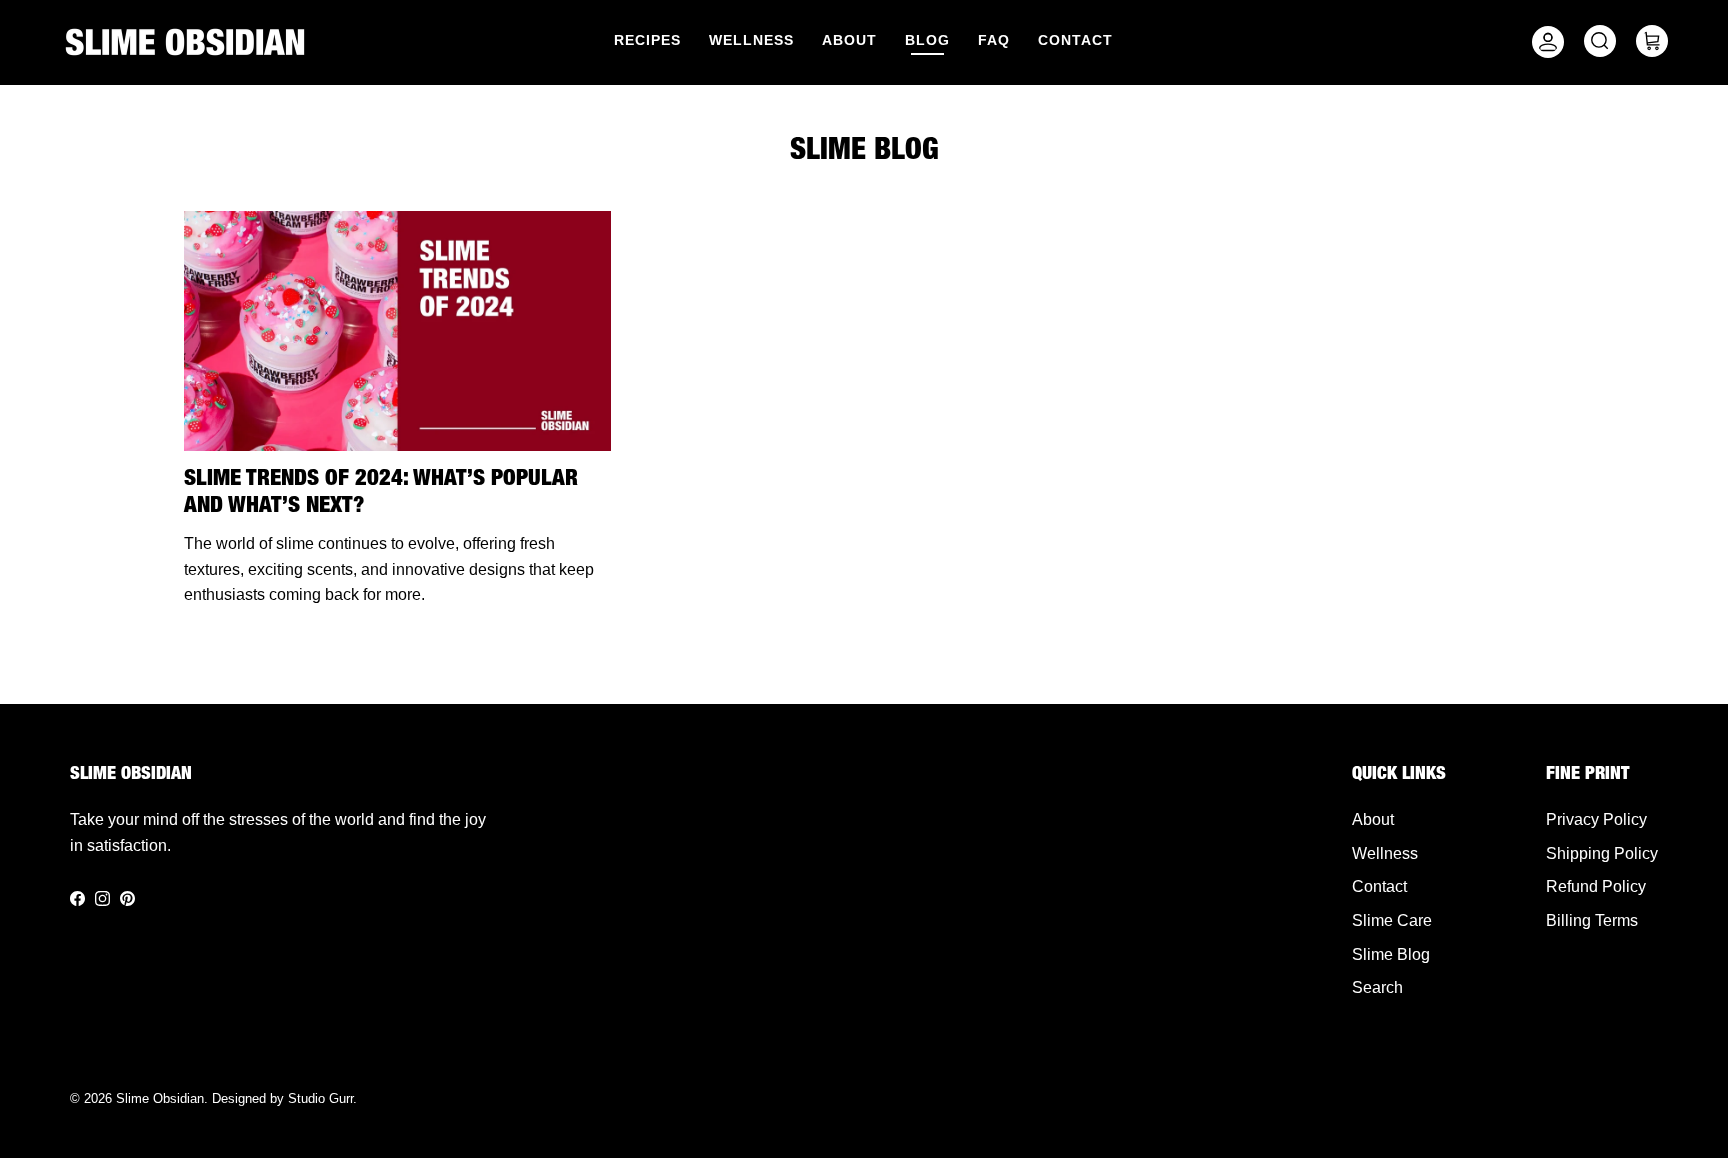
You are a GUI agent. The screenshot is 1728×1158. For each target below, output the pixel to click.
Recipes (647, 40)
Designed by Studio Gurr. (284, 1098)
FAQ (994, 40)
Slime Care (1392, 920)
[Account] (1544, 42)
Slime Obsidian (160, 1098)
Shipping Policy (1602, 853)
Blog (927, 40)
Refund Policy (1596, 886)
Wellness (751, 40)
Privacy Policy (1596, 819)
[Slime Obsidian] (185, 42)
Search (1377, 987)
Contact (1075, 40)
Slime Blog (1391, 954)
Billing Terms (1592, 920)
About (849, 40)
